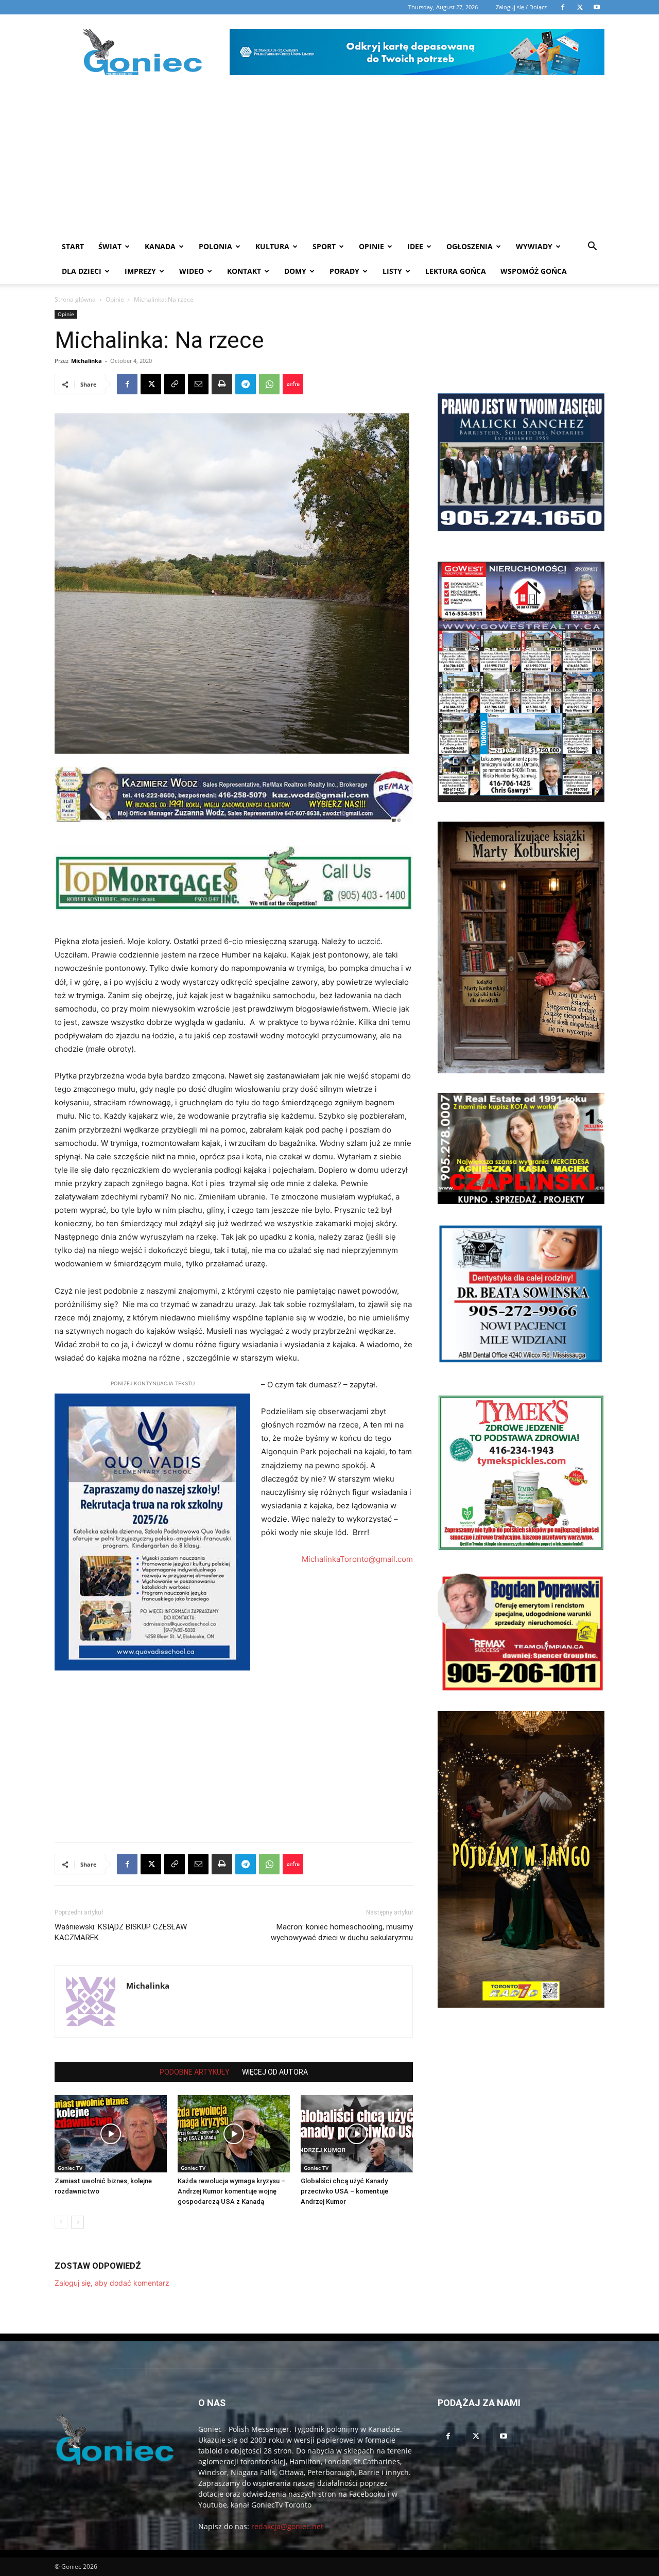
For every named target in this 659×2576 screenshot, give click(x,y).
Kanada (160, 246)
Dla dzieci (82, 271)
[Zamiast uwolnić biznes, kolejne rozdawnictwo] (111, 2134)
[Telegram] (246, 384)
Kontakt (244, 271)
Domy (295, 271)
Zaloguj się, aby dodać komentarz (112, 2283)
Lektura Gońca (456, 271)
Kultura (272, 246)
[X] (151, 384)
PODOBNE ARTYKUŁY (195, 2072)
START (73, 246)
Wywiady (534, 246)
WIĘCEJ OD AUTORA (275, 2072)
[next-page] (77, 2222)
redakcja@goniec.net (287, 2526)
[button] (592, 247)
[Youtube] (504, 2436)
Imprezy (140, 271)
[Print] (222, 384)
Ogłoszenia (470, 246)
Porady (344, 271)
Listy (392, 271)
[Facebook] (127, 384)
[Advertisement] (329, 157)
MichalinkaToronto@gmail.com (357, 1559)
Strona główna (75, 299)
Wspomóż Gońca (534, 271)
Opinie (371, 246)
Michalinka (86, 361)
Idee (415, 246)
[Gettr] (293, 384)
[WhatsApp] (269, 384)
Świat (110, 246)
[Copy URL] (175, 384)
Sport (324, 246)
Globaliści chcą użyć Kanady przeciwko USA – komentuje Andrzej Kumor (344, 2191)
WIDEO (192, 271)
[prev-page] (61, 2222)
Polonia (215, 246)
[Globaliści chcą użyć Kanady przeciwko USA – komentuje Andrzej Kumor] (357, 2134)
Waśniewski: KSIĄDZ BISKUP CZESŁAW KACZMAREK (121, 1932)
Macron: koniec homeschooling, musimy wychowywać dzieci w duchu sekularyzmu (342, 1932)
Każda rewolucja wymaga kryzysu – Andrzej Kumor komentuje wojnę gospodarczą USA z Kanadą (231, 2191)
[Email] (198, 384)
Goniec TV (70, 2168)
